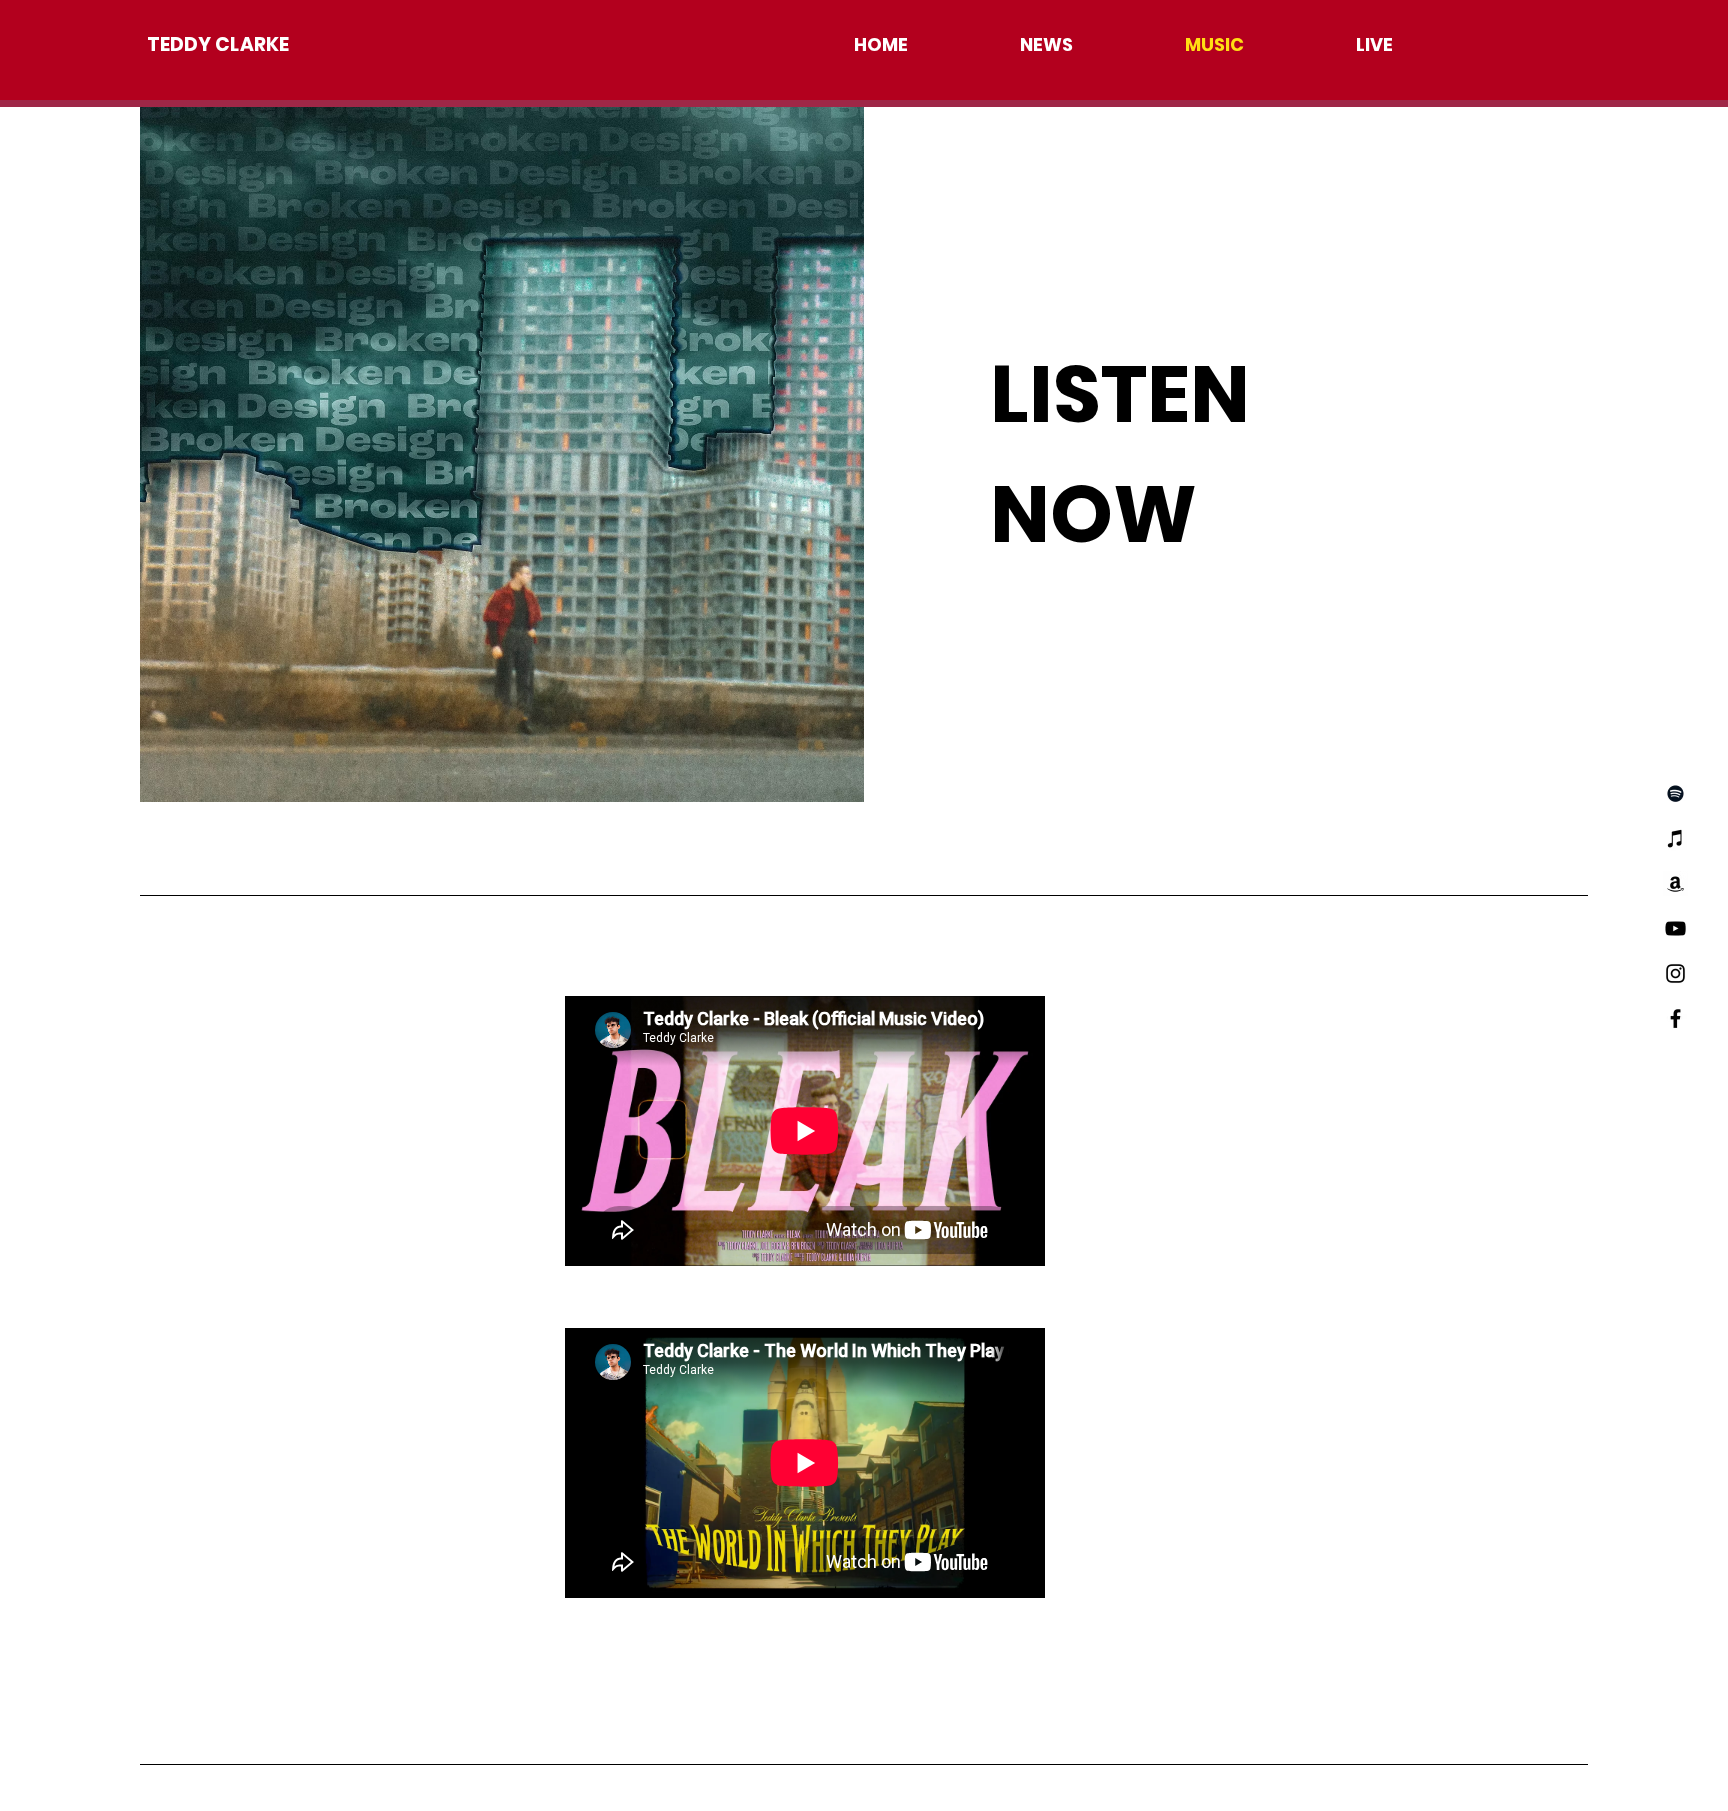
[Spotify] (1675, 793)
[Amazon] (1675, 883)
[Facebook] (1675, 1018)
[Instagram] (1675, 973)
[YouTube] (1675, 928)
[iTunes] (1675, 838)
